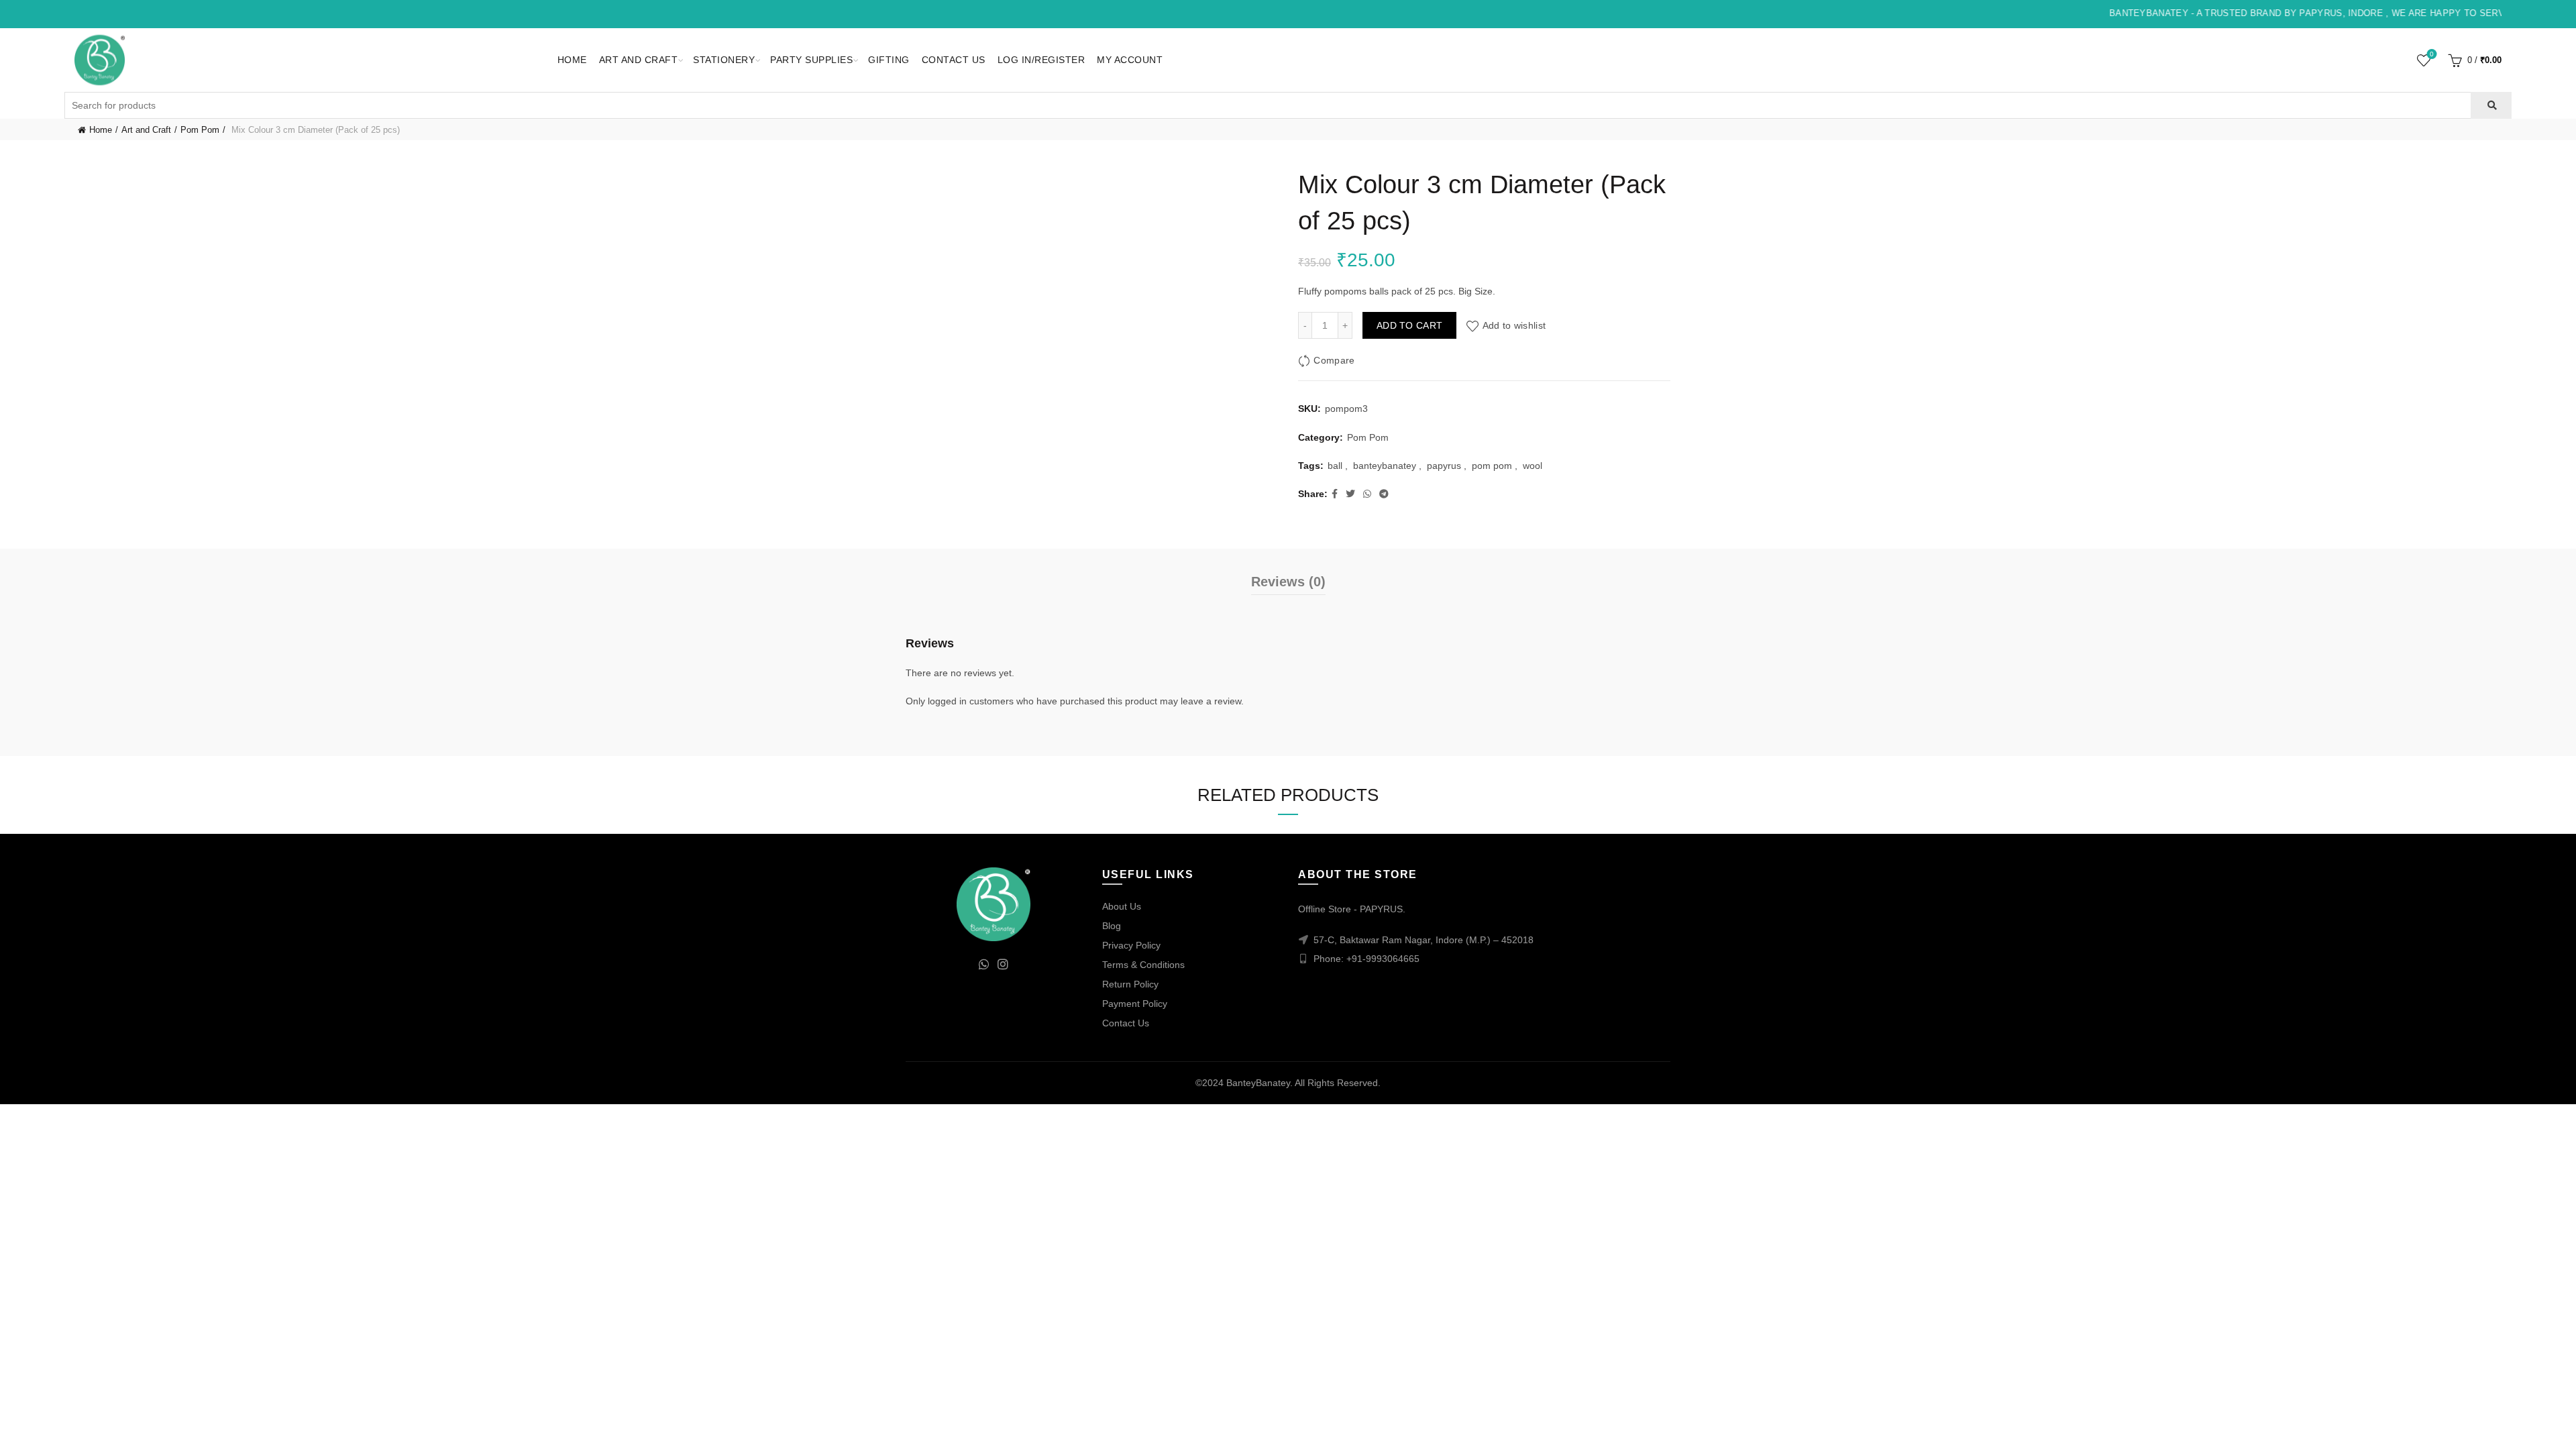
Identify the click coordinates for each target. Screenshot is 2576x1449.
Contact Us (954, 60)
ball (1335, 466)
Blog (1112, 926)
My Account (1130, 60)
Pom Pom (200, 130)
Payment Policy (1135, 1004)
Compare (1334, 360)
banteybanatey (1385, 466)
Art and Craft (639, 60)
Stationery (724, 60)
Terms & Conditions (1143, 965)
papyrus (1444, 466)
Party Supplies (811, 60)
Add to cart (1409, 325)
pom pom (1492, 466)
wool (1533, 466)
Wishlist (2432, 54)
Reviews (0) (1288, 582)
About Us (1122, 906)
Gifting (889, 60)
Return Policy (1130, 984)
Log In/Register (1041, 60)
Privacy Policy (1131, 945)
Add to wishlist (1514, 325)
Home (572, 60)
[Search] (2491, 105)
